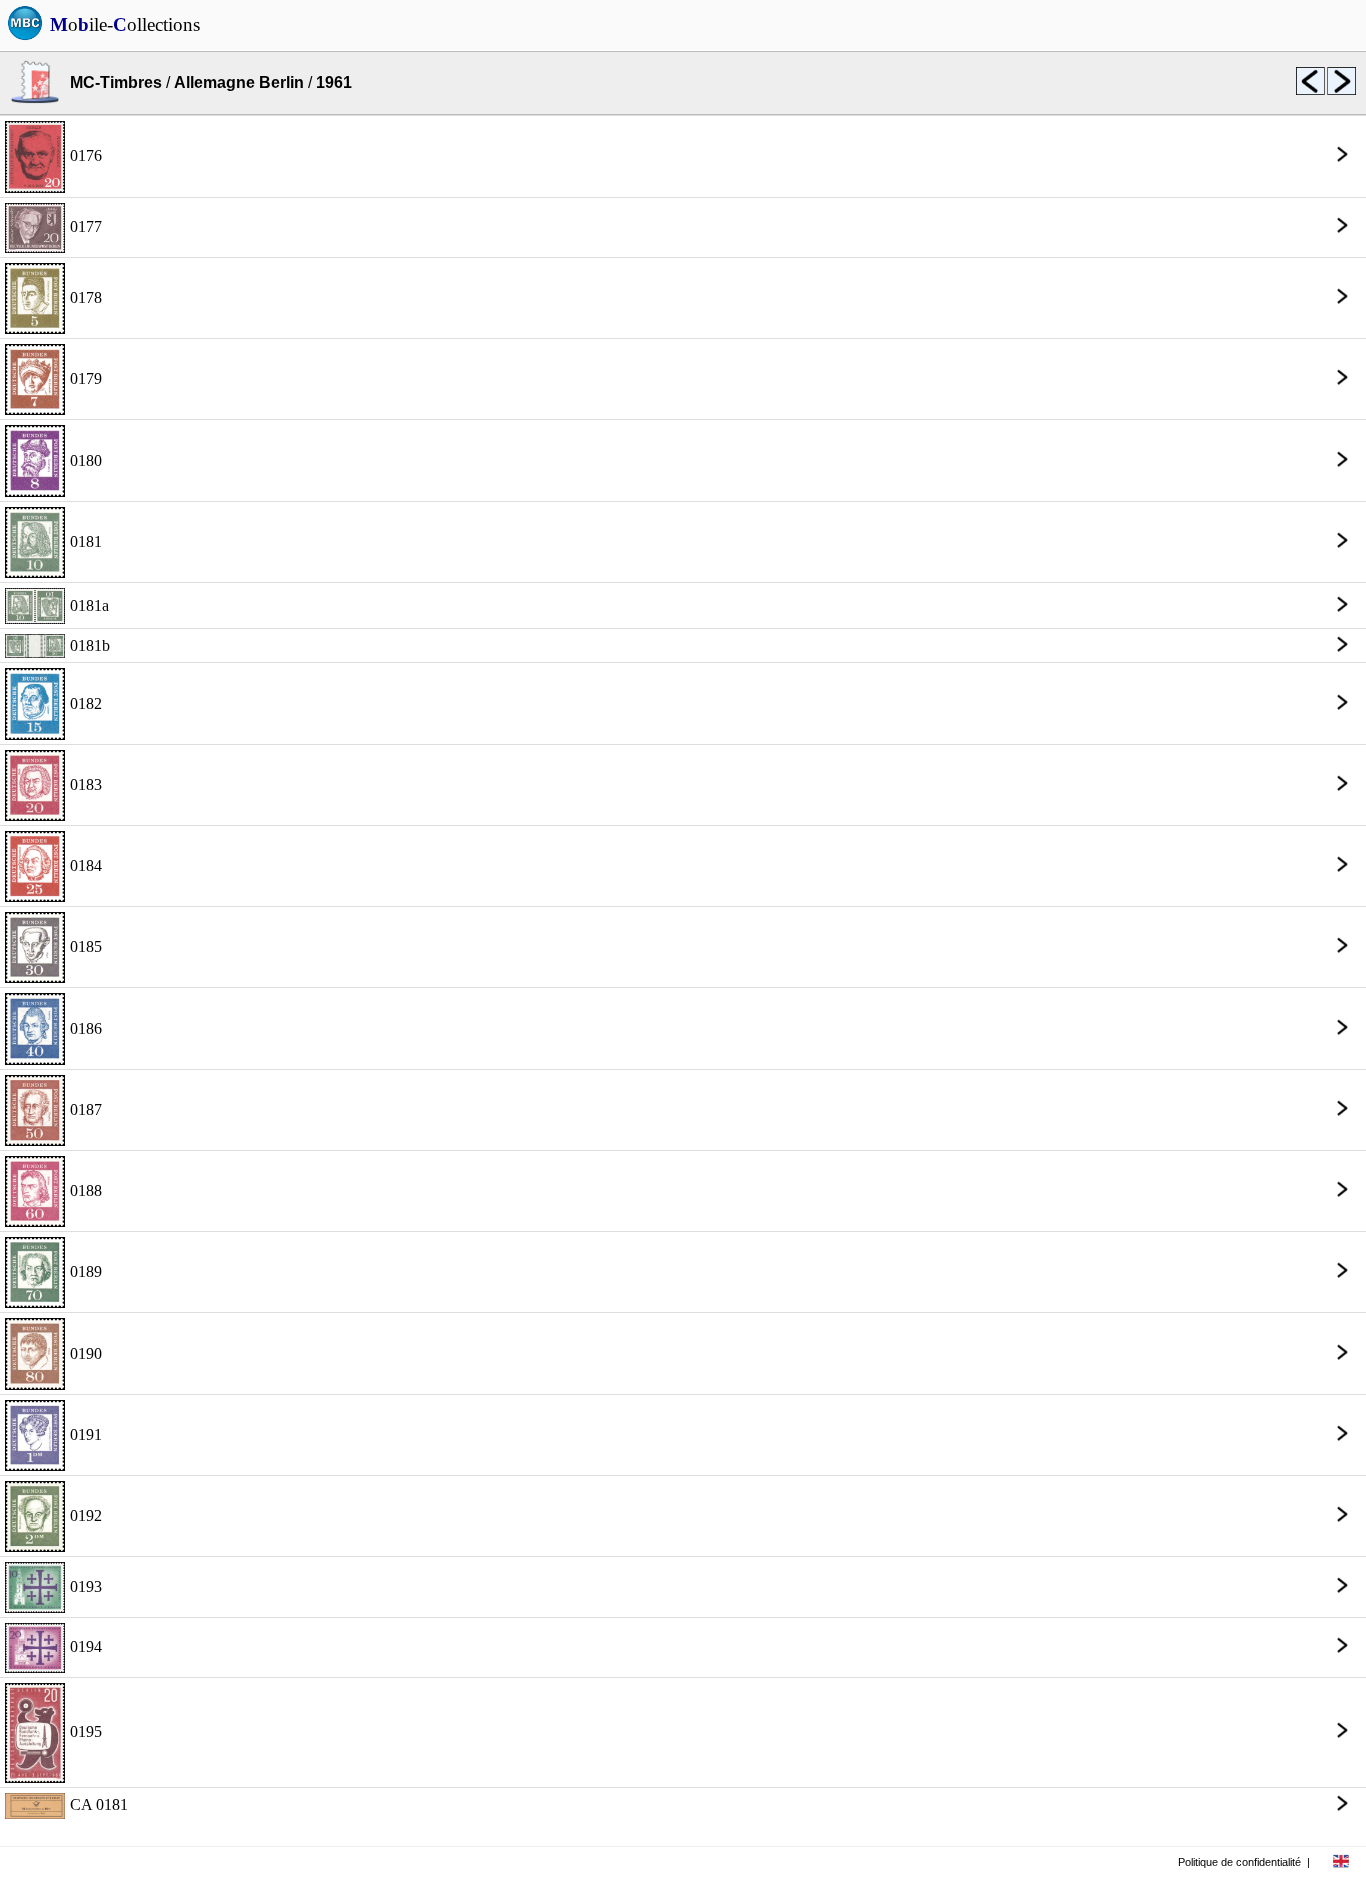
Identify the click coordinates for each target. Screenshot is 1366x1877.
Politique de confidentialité (1239, 1862)
